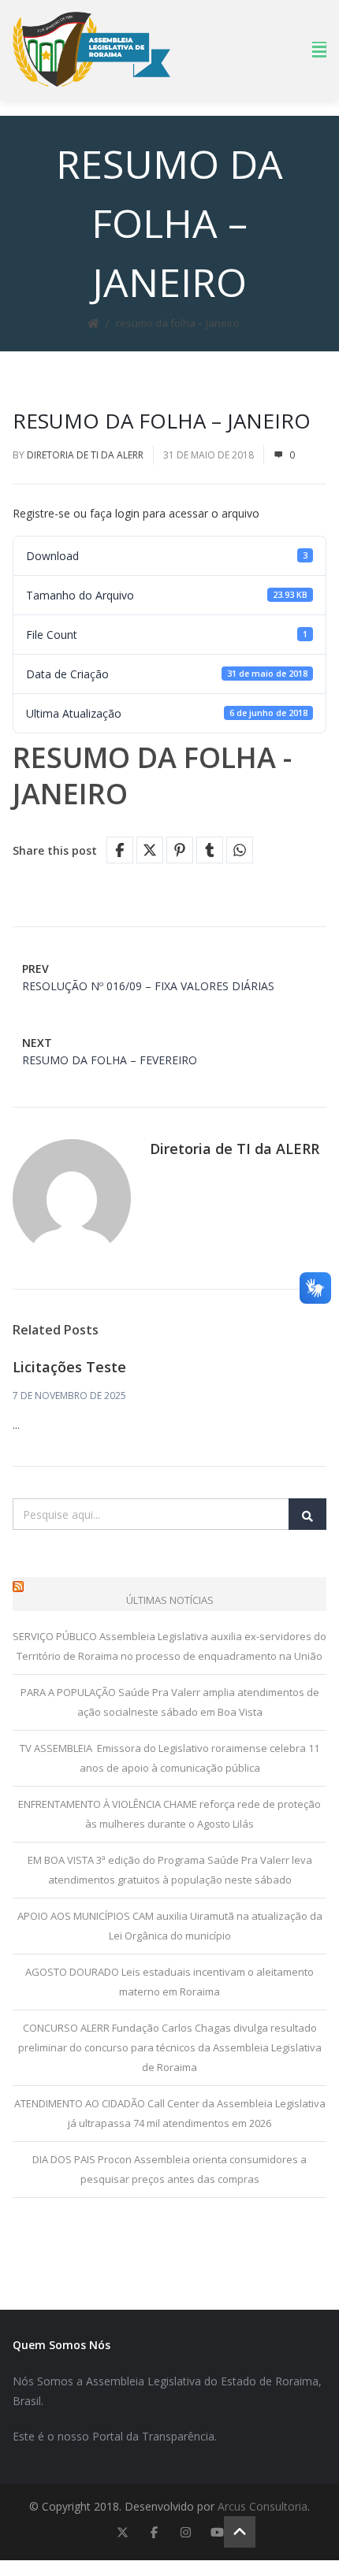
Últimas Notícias (170, 1600)
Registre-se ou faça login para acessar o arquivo (136, 513)
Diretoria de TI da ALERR (85, 455)
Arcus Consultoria (263, 2506)
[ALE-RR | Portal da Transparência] (91, 49)
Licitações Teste (69, 1367)
